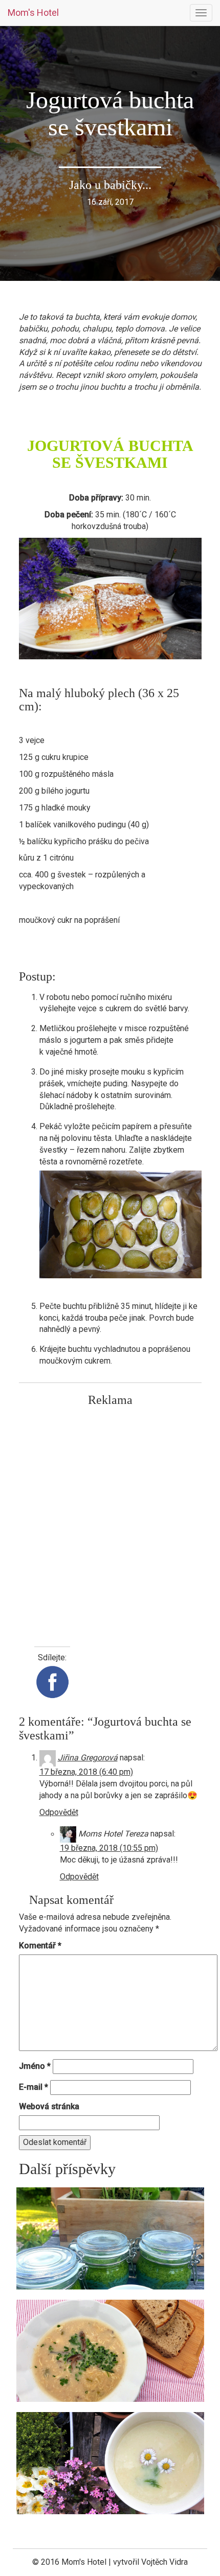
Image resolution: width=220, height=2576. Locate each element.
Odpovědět (59, 1812)
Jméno (35, 2066)
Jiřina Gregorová (88, 1758)
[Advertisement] (110, 1521)
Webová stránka (49, 2106)
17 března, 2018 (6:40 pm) (86, 1772)
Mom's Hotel (33, 13)
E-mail (34, 2087)
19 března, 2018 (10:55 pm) (109, 1848)
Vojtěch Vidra (164, 2562)
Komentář (40, 1946)
